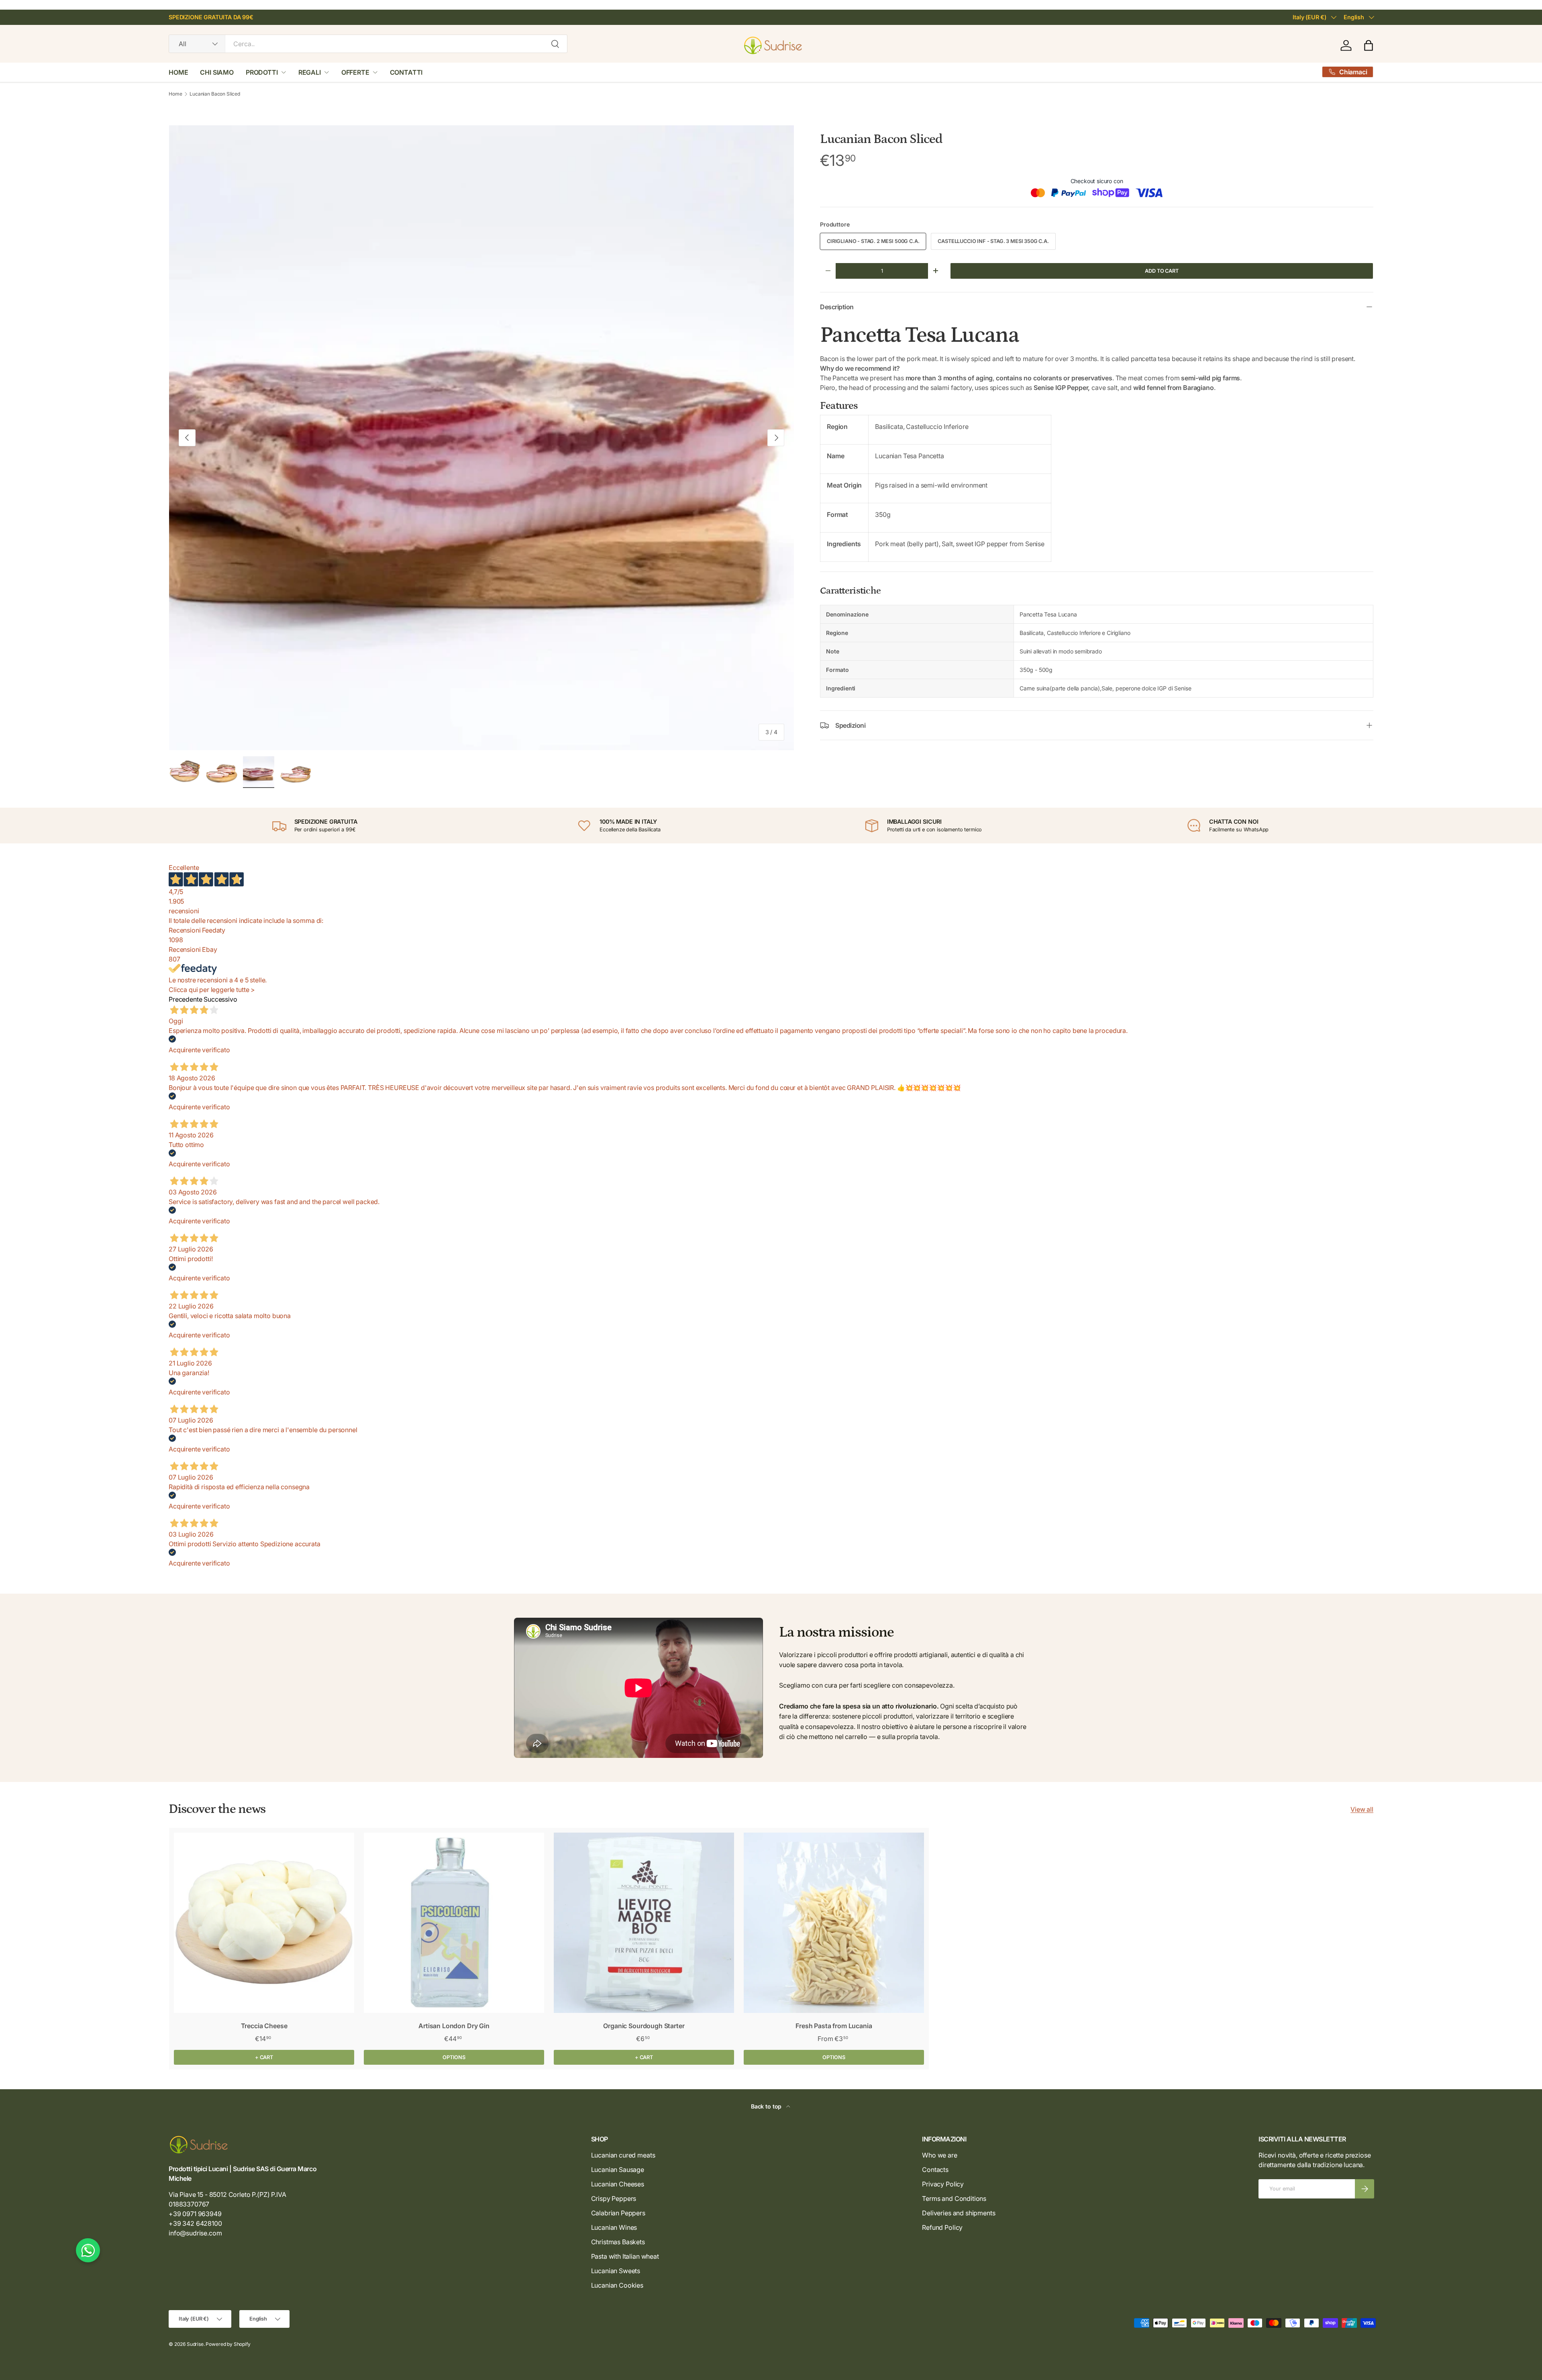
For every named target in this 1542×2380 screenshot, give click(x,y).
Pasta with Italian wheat (625, 2256)
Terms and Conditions (954, 2198)
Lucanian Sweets (616, 2271)
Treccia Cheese (264, 2026)
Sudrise (195, 2344)
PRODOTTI (262, 72)
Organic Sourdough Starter (644, 2026)
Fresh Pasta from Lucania (834, 2026)
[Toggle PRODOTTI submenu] (284, 72)
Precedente (185, 999)
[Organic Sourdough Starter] (644, 1923)
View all (1362, 1809)
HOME (178, 72)
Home (175, 94)
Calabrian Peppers (618, 2213)
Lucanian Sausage (618, 2170)
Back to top (767, 2106)
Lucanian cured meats (623, 2155)
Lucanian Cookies (617, 2285)
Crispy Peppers (614, 2198)
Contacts (935, 2170)
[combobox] (368, 44)
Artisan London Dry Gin (454, 2026)
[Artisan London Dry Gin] (454, 1923)
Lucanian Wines (614, 2227)
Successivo (220, 999)
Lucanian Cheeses (618, 2184)
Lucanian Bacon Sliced (215, 94)
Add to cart (1162, 271)
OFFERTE (355, 72)
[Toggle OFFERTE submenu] (375, 72)
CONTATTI (406, 72)
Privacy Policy (943, 2184)
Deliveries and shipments (959, 2213)
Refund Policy (942, 2227)
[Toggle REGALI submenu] (326, 72)
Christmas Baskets (618, 2242)
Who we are (939, 2155)
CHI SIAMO (217, 72)
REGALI (310, 72)
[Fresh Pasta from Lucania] (834, 1923)
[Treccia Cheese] (264, 1923)
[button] (1369, 45)
